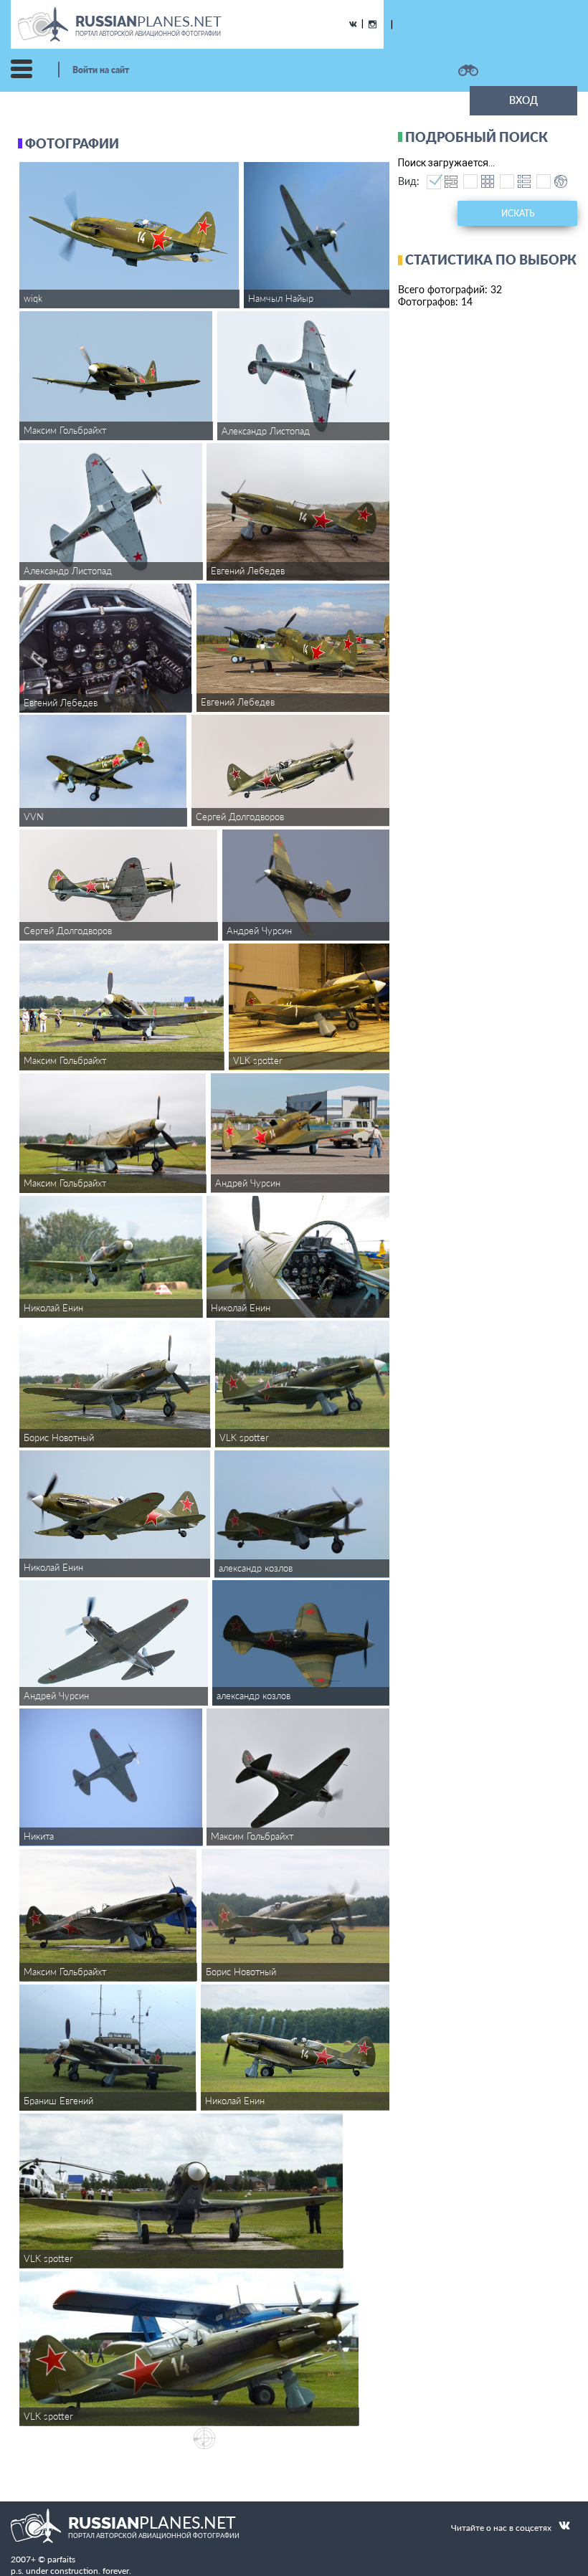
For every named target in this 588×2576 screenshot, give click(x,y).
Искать (518, 213)
